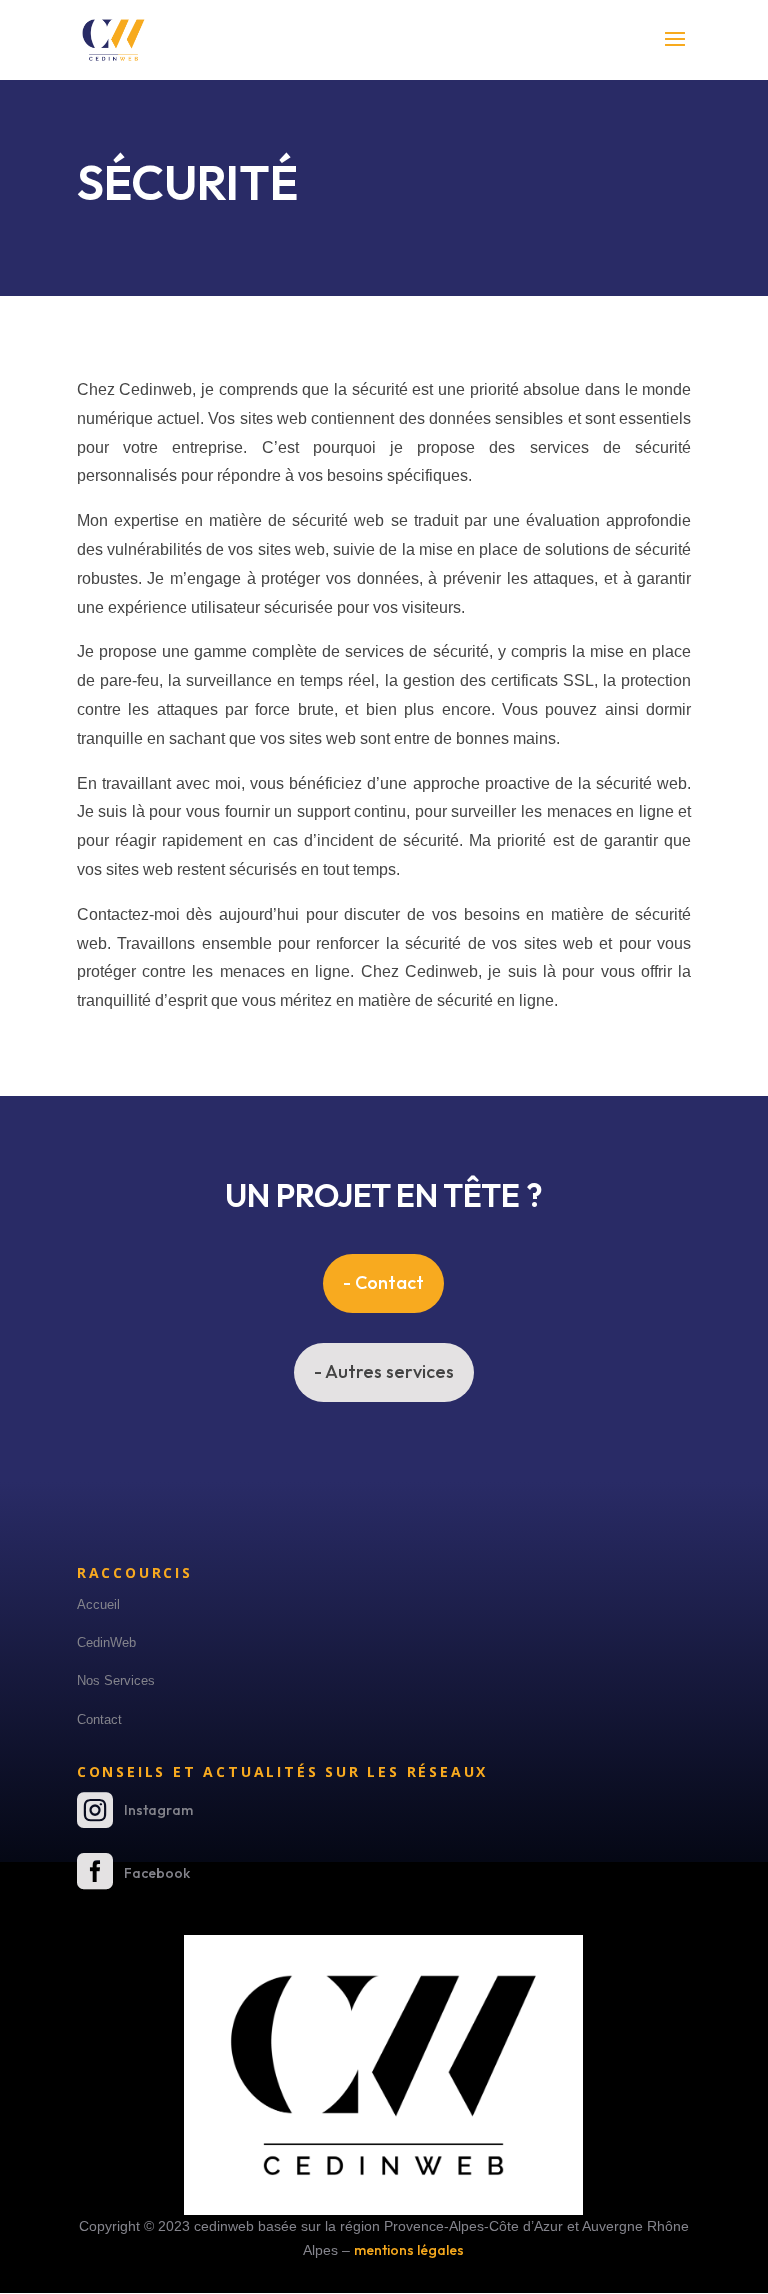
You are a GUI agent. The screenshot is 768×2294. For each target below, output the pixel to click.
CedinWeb (106, 1642)
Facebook (157, 1873)
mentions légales (409, 2250)
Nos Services (116, 1680)
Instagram (158, 1810)
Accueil (98, 1604)
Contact (99, 1719)
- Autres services (384, 1371)
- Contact (383, 1282)
